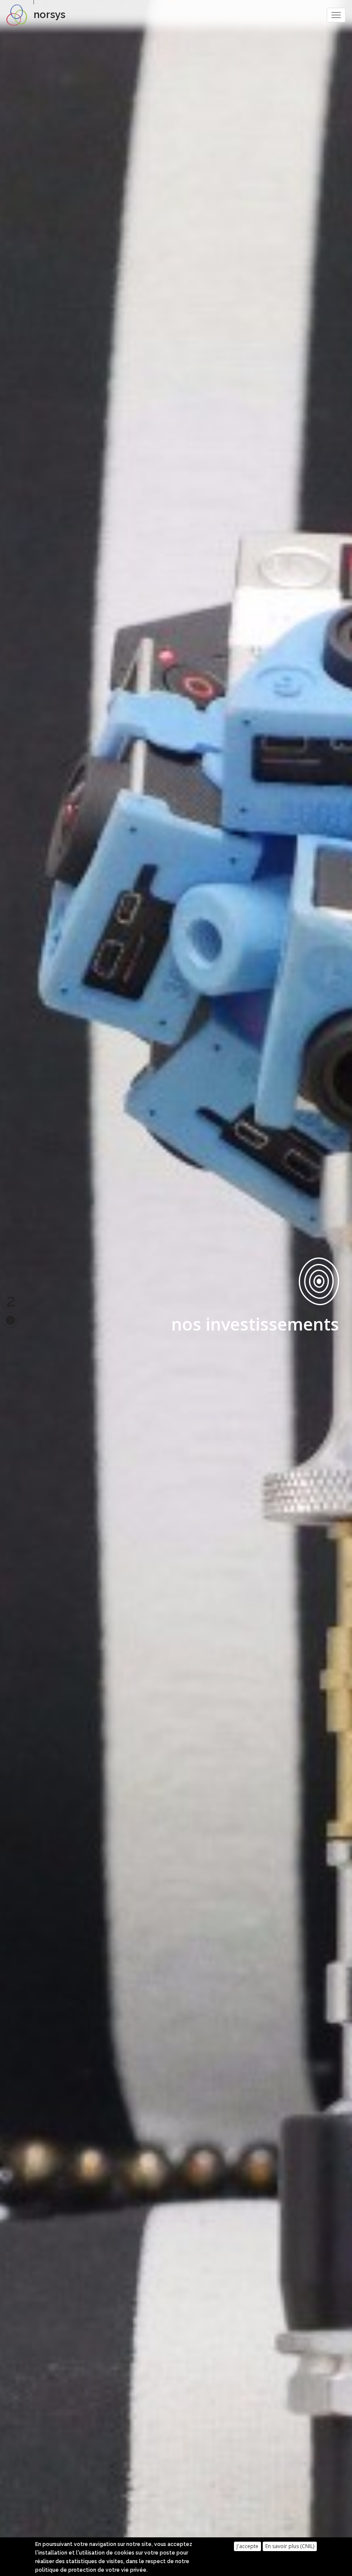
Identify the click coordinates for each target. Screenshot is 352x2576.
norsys (49, 14)
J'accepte (247, 2546)
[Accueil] (20, 15)
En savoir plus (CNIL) (290, 2546)
